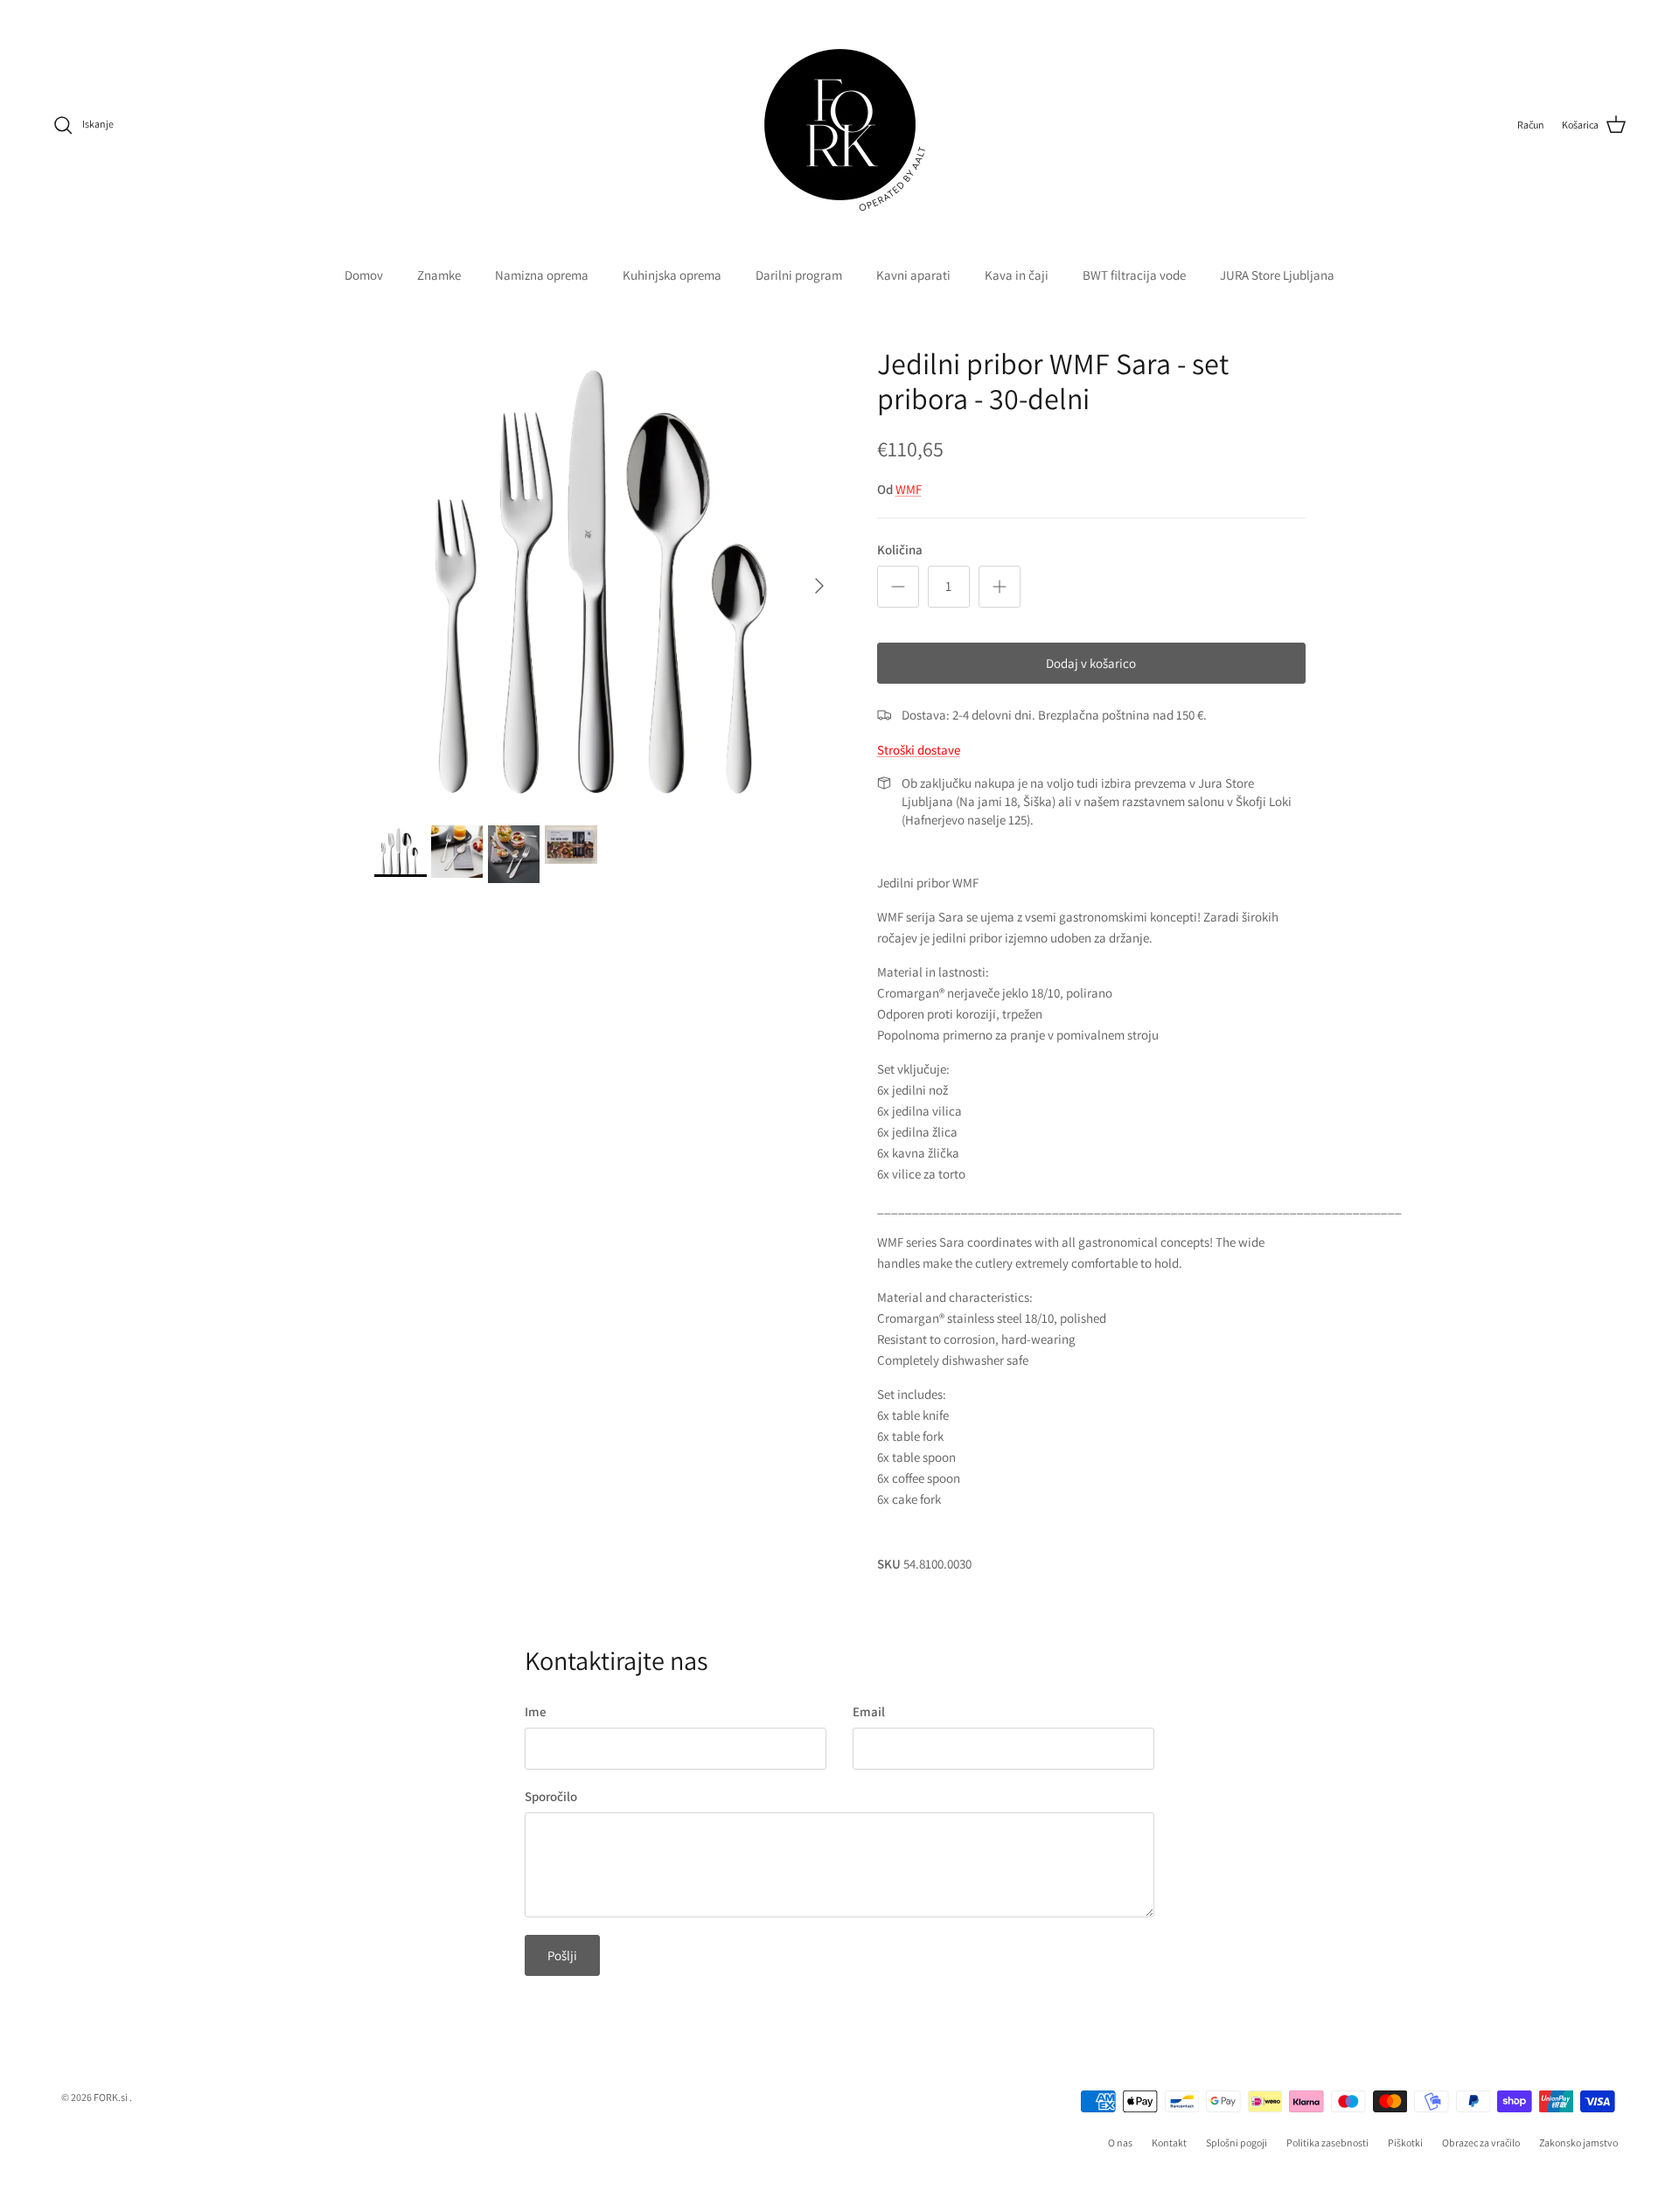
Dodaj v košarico (1091, 663)
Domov (364, 275)
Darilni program (799, 275)
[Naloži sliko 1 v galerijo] (606, 577)
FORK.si (111, 2097)
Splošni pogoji (1237, 2142)
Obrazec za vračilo (1481, 2142)
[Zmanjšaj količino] (898, 587)
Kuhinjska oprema (672, 275)
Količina (900, 550)
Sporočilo (551, 1796)
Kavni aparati (913, 275)
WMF (909, 489)
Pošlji (562, 1955)
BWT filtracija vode (1134, 275)
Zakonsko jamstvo (1578, 2142)
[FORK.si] (840, 125)
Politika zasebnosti (1327, 2142)
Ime (536, 1711)
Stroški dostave (919, 750)
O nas (1120, 2142)
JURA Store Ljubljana (1277, 275)
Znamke (439, 275)
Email (869, 1711)
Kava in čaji (1017, 275)
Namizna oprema (542, 275)
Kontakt (1169, 2142)
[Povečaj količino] (1000, 587)
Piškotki (1405, 2142)
